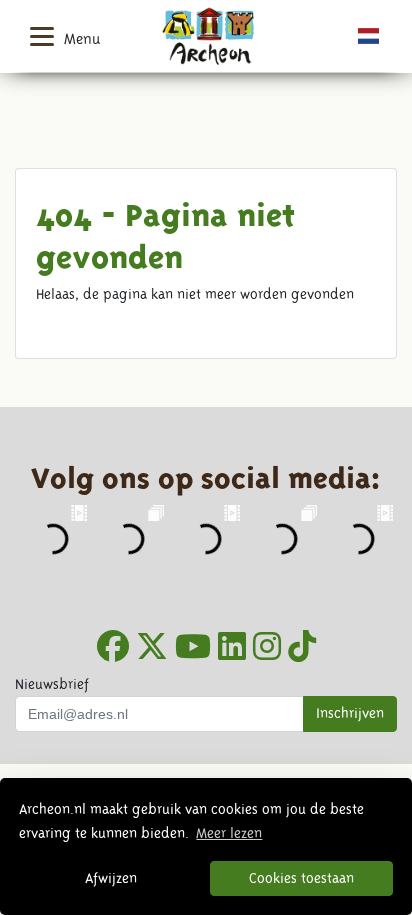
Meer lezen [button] (229, 833)
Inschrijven (350, 713)
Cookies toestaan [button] (301, 878)
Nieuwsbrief (52, 684)
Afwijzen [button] (111, 878)
